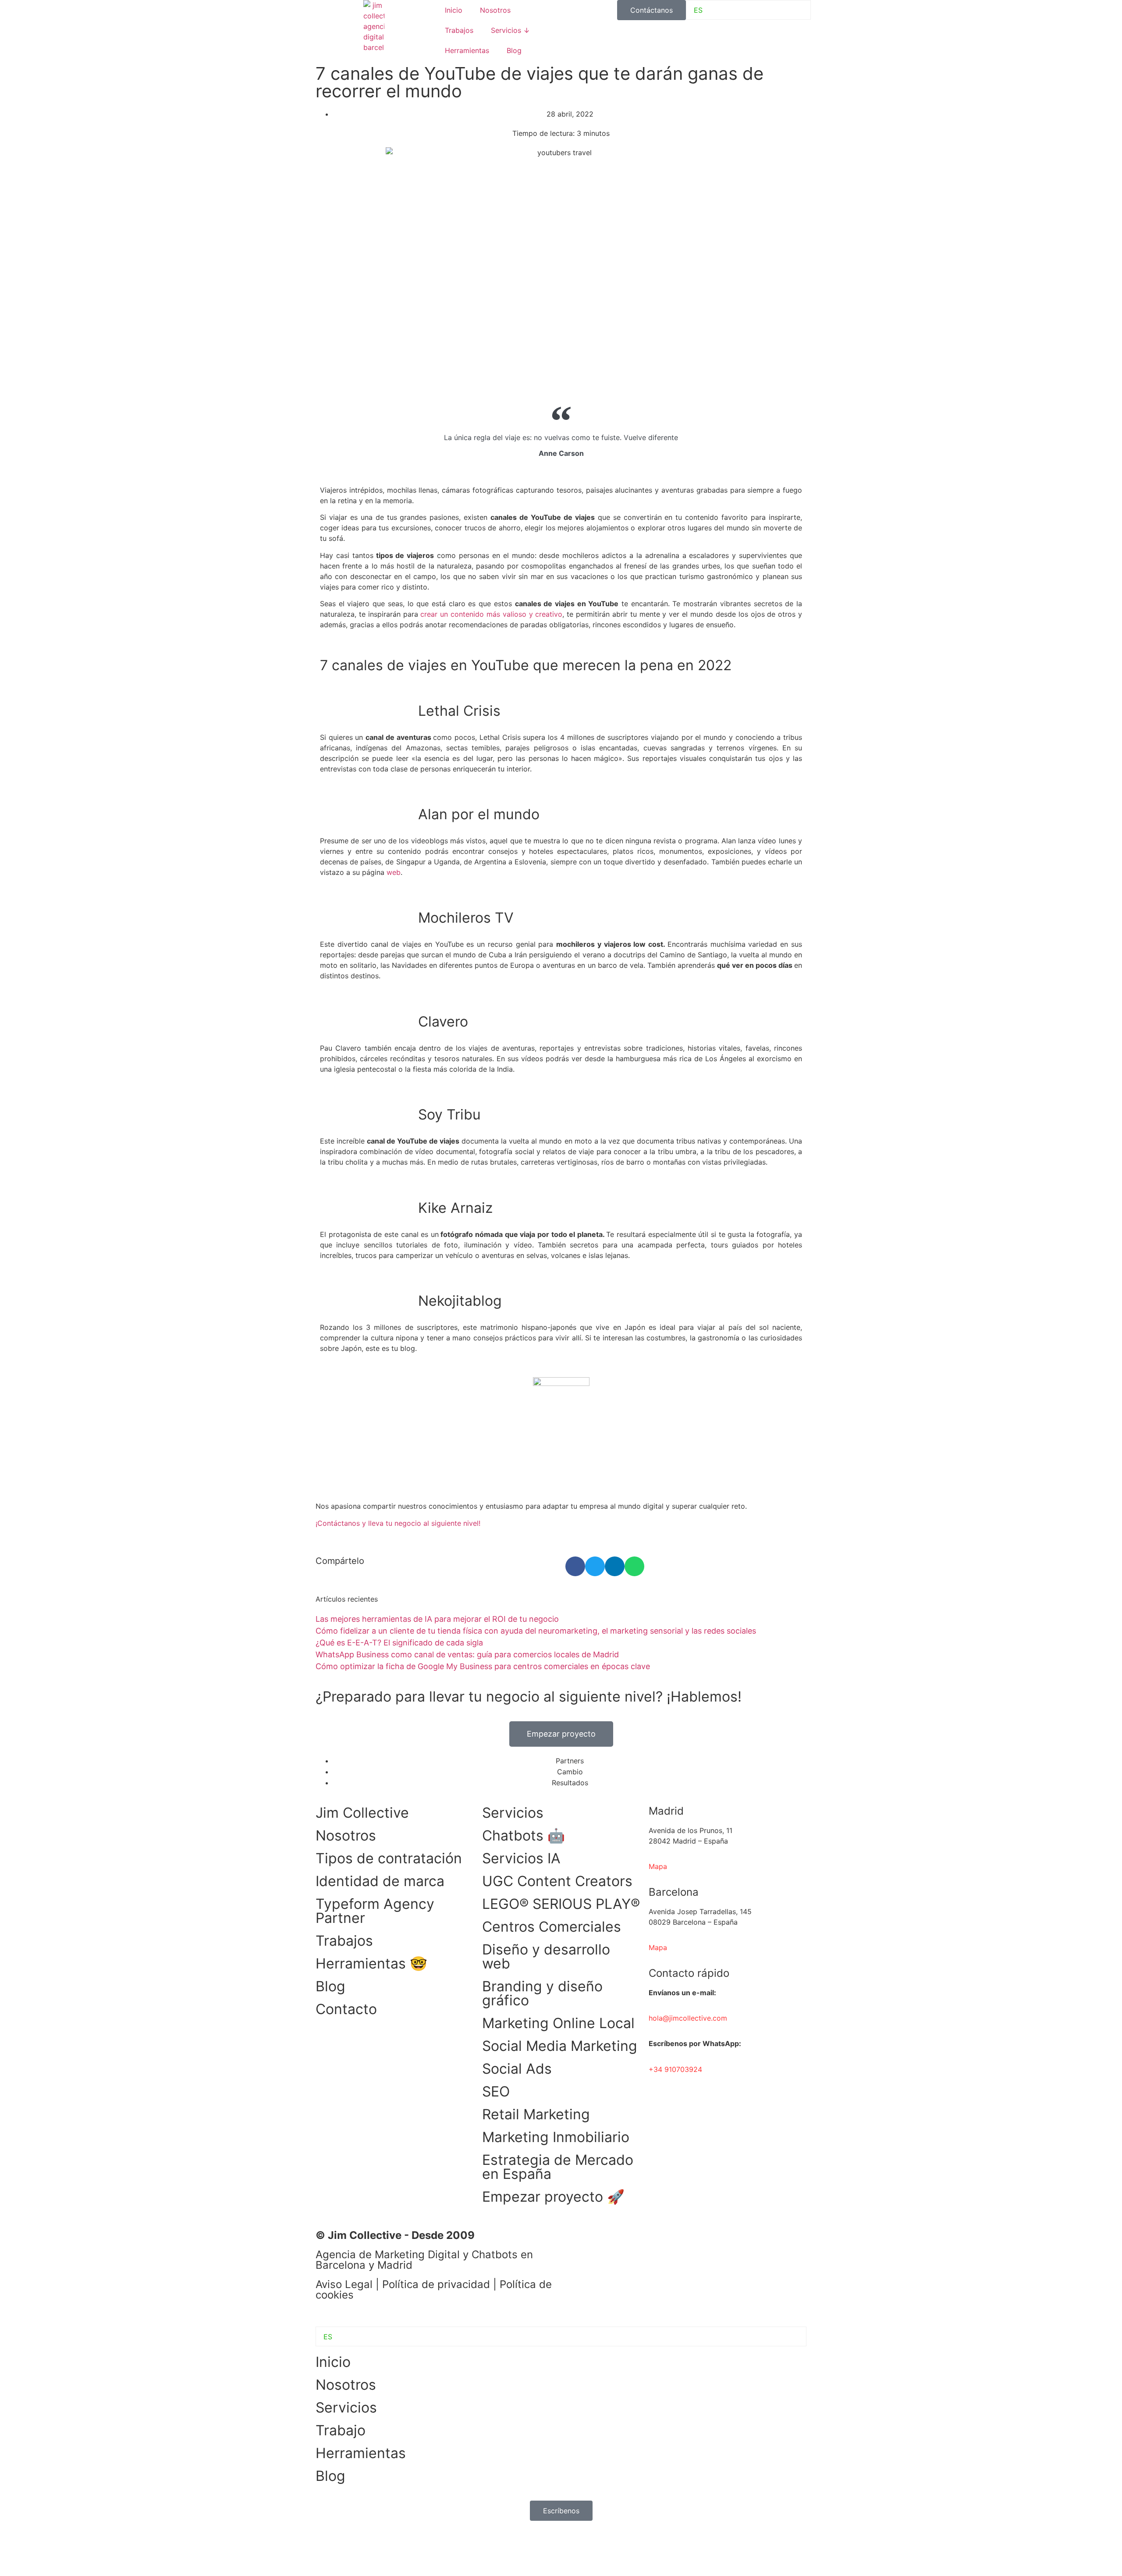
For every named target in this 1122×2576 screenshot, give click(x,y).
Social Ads (517, 2069)
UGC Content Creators (557, 1881)
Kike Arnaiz (455, 1208)
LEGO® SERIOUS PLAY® (561, 1904)
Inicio (454, 10)
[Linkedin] (576, 2241)
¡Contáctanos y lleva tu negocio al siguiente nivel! (398, 1523)
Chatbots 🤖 (524, 1835)
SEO (496, 2091)
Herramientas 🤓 (371, 1963)
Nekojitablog (460, 1301)
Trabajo (341, 2430)
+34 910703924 (675, 2069)
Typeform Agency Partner (375, 1911)
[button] (575, 1566)
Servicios (513, 1813)
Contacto (346, 2009)
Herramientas (467, 50)
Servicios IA (521, 1858)
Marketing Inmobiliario (556, 2137)
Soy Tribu (449, 1114)
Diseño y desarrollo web (546, 1956)
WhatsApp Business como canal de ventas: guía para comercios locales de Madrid (467, 1654)
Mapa (658, 1947)
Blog (514, 50)
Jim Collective (362, 1813)
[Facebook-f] (600, 2241)
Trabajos (459, 30)
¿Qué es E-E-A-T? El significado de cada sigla (399, 1643)
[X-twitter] (649, 2241)
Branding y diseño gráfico (542, 1993)
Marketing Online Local (558, 2023)
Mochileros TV (466, 918)
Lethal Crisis (459, 711)
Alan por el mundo (479, 814)
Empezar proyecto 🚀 (553, 2197)
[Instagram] (625, 2241)
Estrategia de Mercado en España (558, 2167)
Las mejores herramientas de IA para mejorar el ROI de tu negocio (437, 1619)
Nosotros (495, 10)
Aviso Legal (344, 2284)
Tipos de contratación (389, 1858)
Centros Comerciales (552, 1927)
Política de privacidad (436, 2284)
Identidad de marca (380, 1881)
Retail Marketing (536, 2114)
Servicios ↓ (510, 30)
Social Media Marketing (560, 2046)
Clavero (443, 1022)
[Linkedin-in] (327, 2549)
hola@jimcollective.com (688, 2018)
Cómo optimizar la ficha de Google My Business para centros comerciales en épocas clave (483, 1666)
